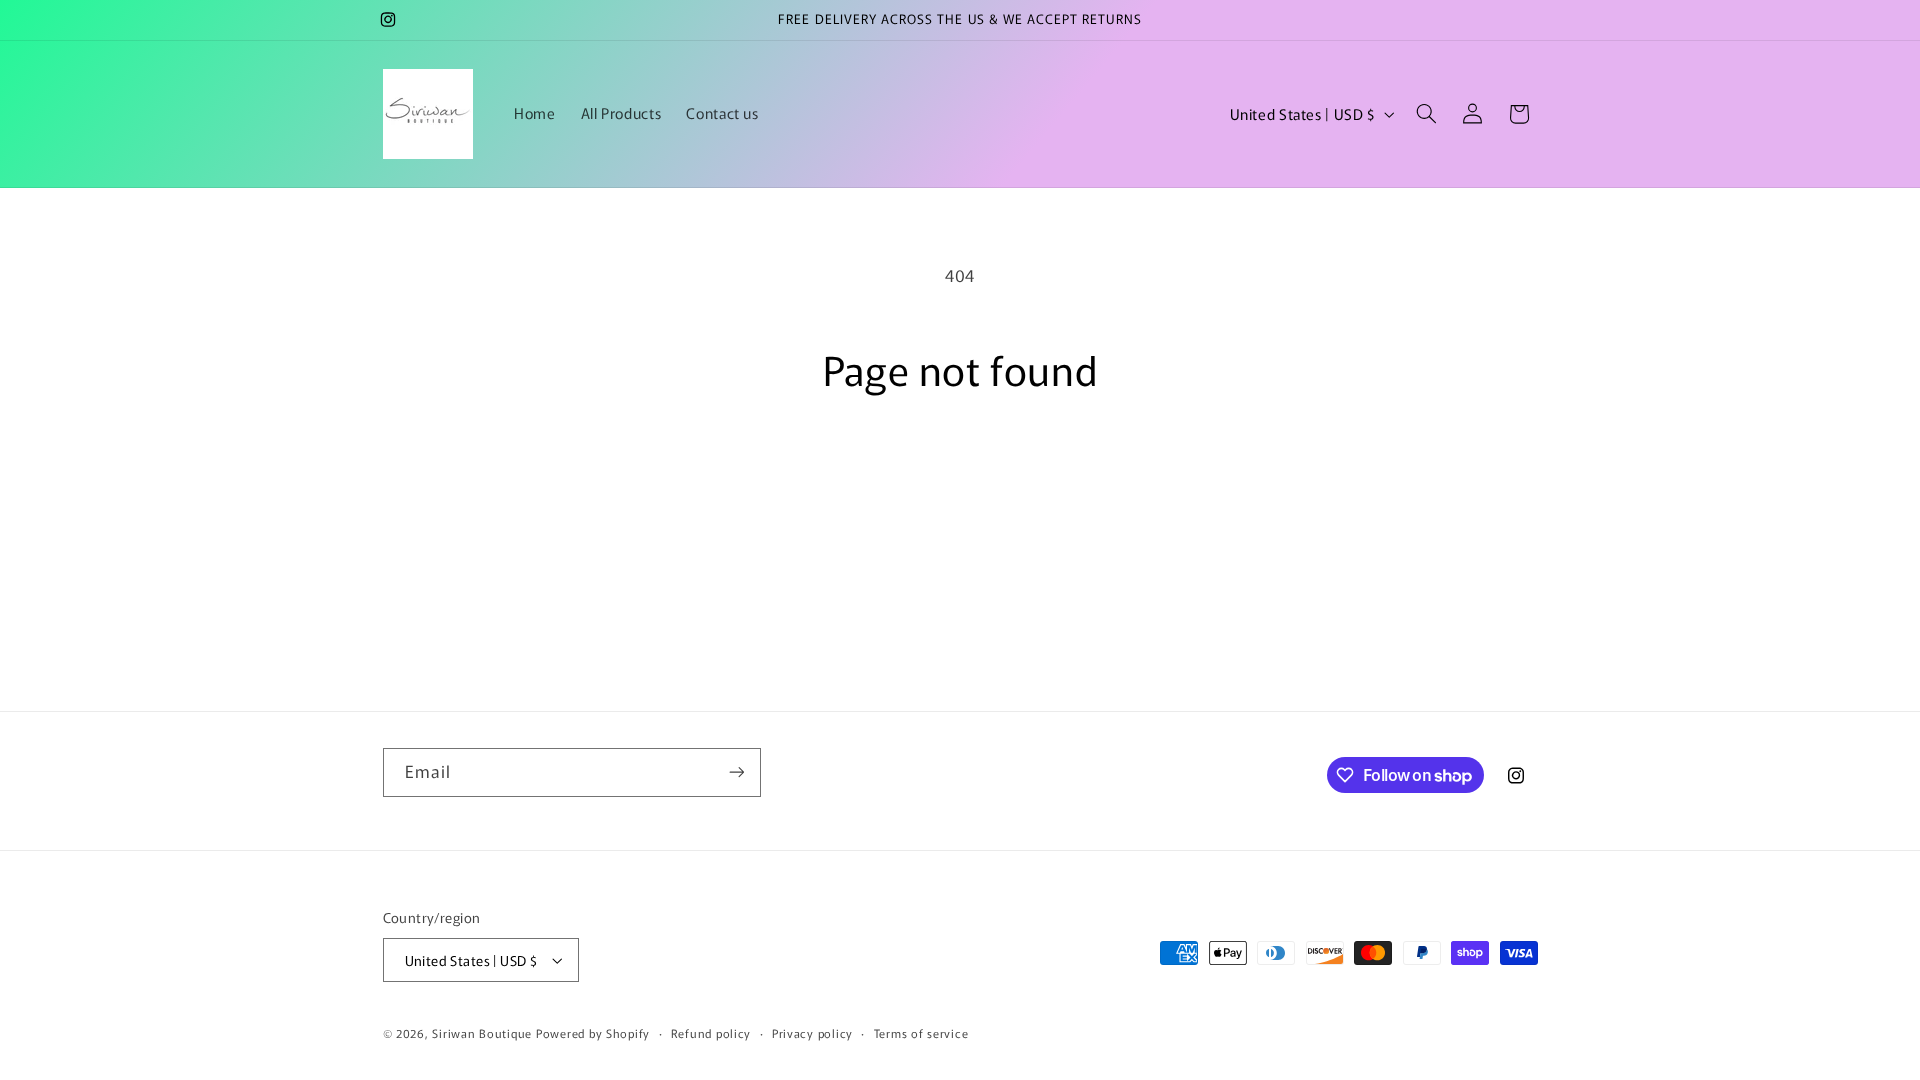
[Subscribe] (736, 772)
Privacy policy (812, 1033)
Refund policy (711, 1033)
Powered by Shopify (593, 1033)
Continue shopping (960, 470)
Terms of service (921, 1033)
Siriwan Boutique (482, 1033)
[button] (1426, 114)
